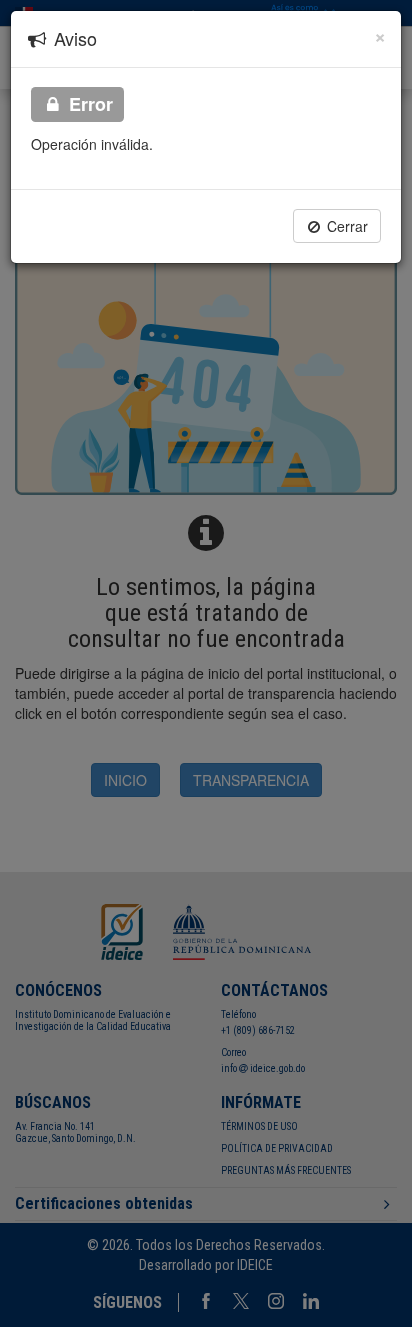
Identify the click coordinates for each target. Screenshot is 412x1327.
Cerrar (345, 226)
